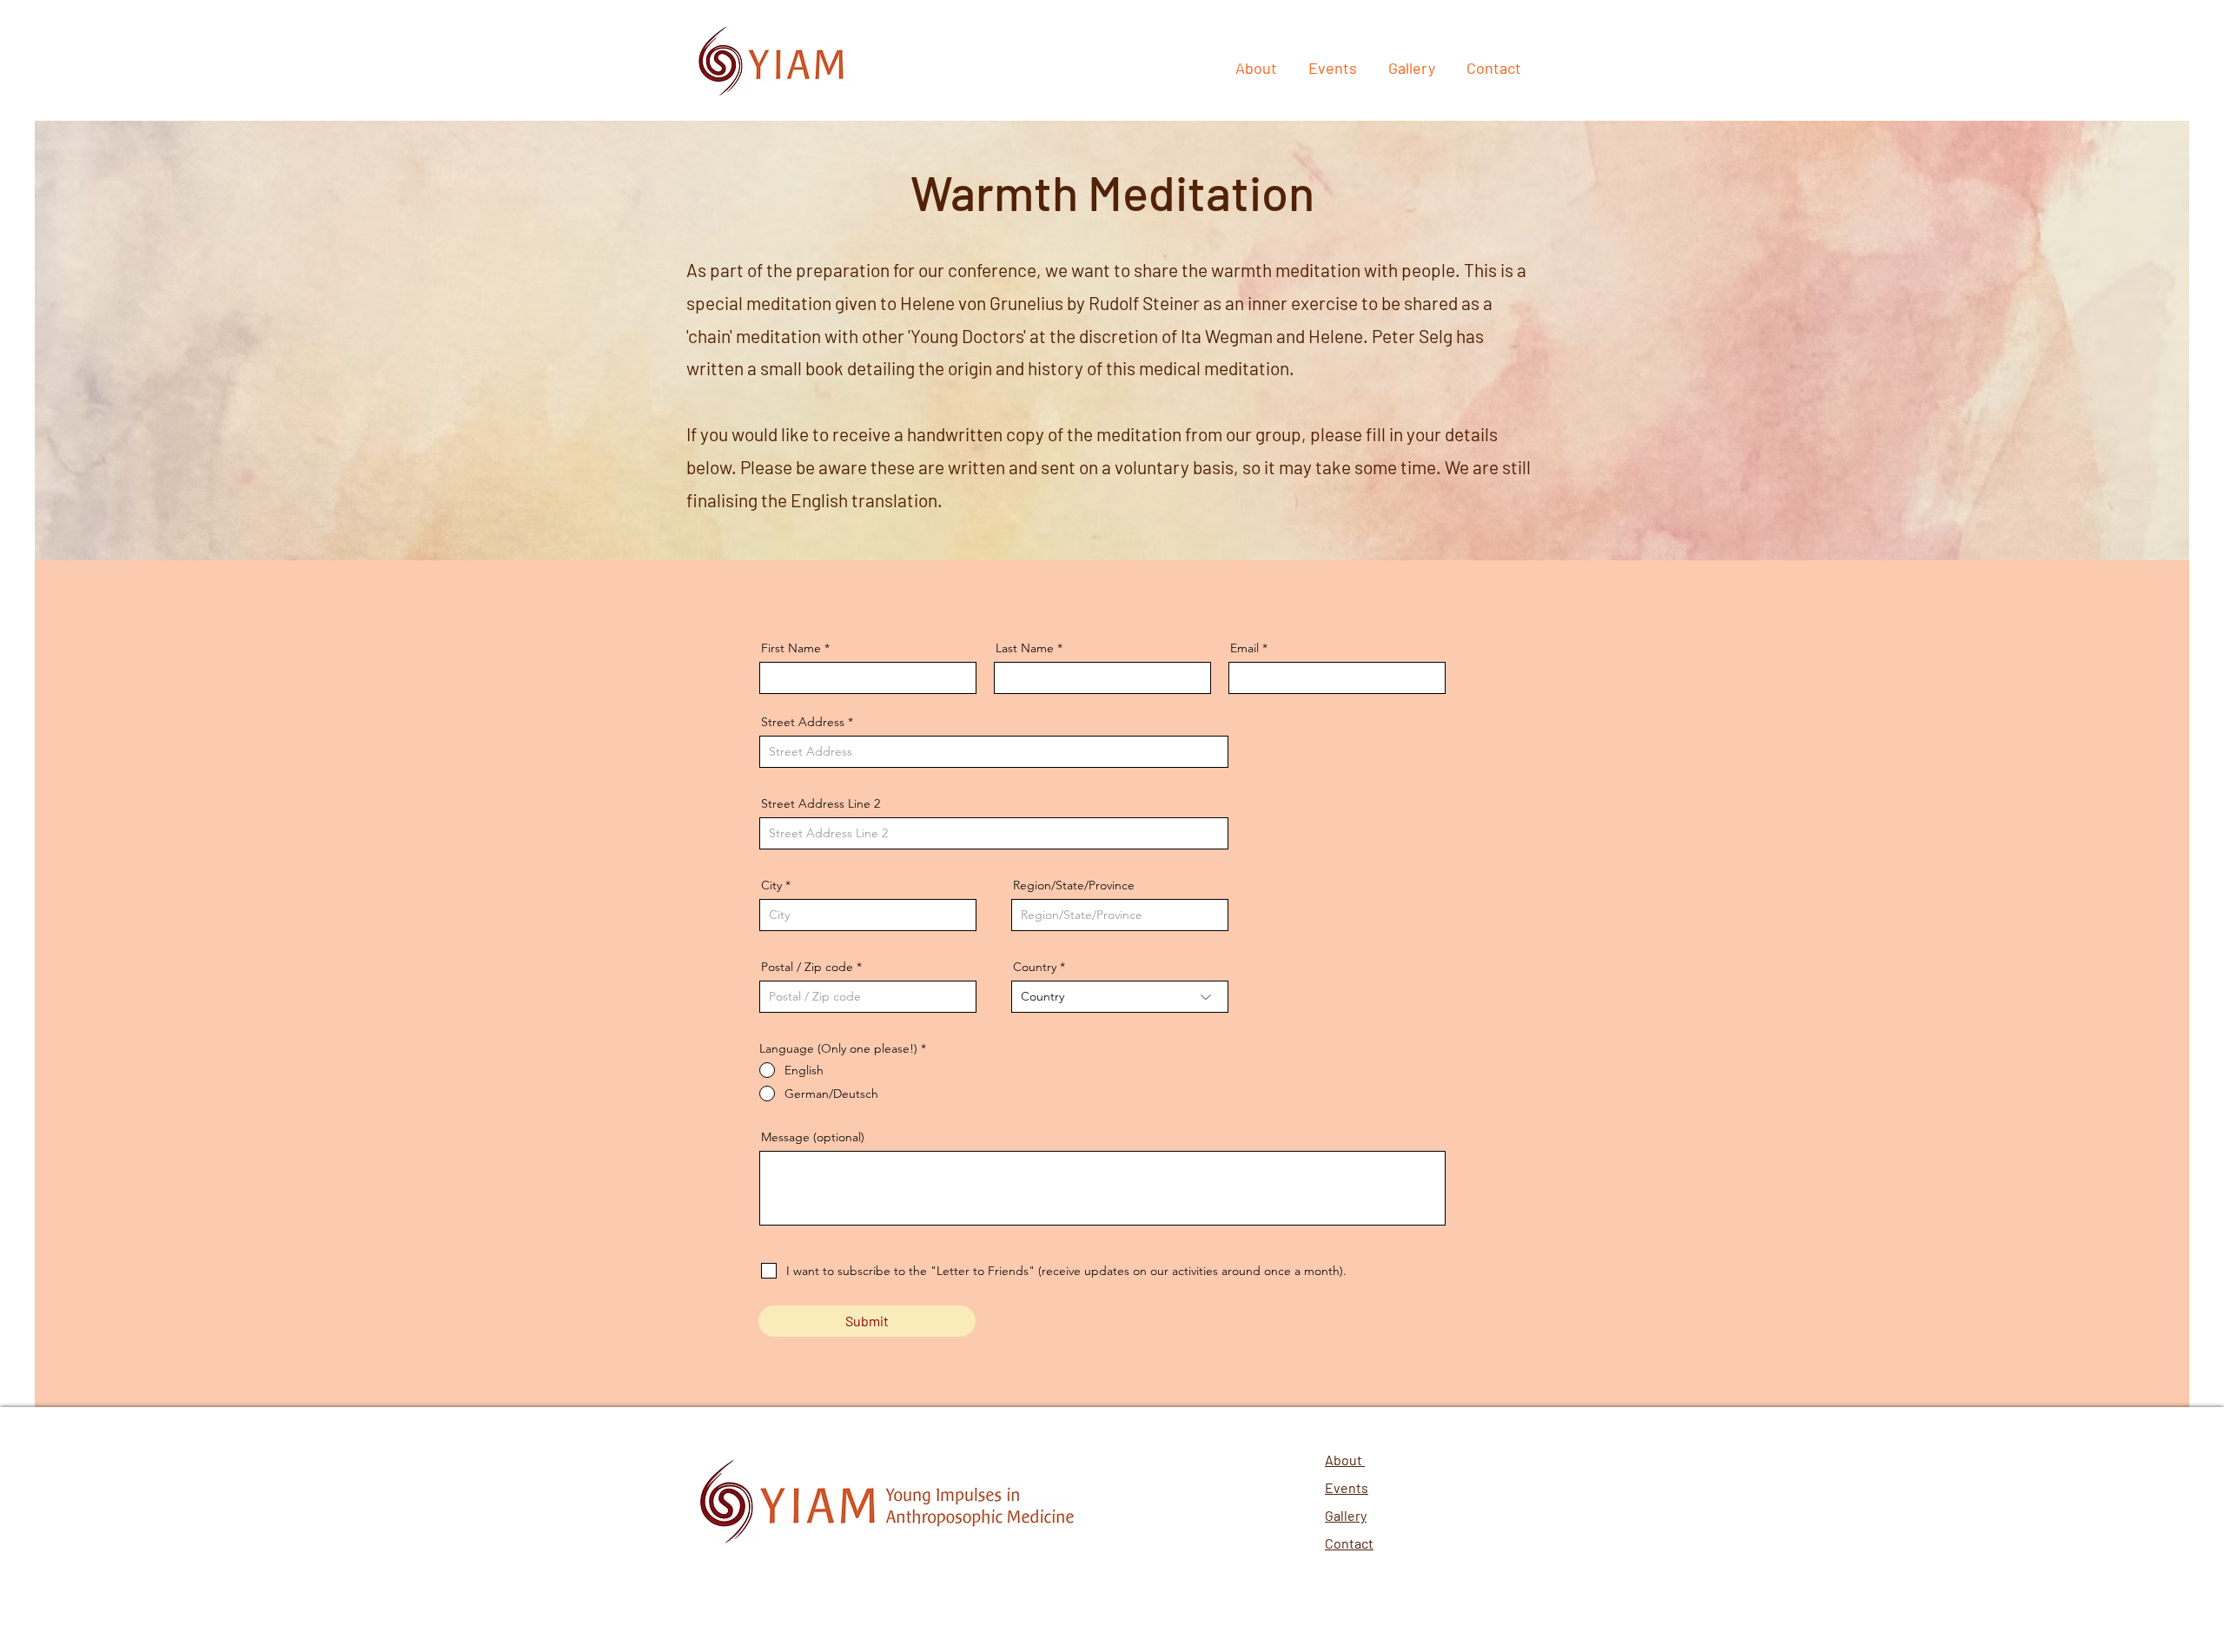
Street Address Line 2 (821, 803)
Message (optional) (813, 1137)
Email (1244, 648)
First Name (791, 648)
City (771, 885)
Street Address (803, 722)
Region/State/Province (1074, 885)
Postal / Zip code (807, 967)
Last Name (1025, 648)
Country (1035, 967)
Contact (1349, 1543)
